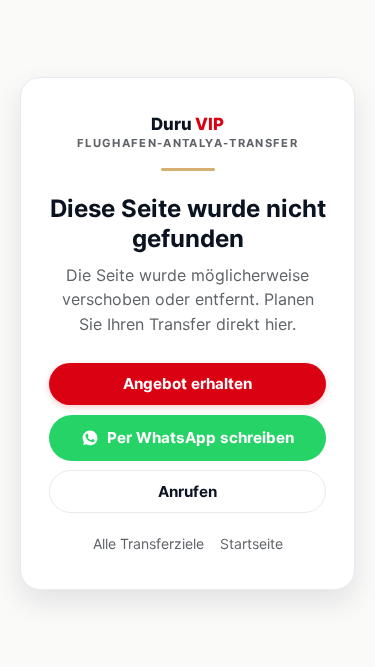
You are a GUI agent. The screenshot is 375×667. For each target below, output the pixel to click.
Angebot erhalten (187, 383)
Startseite (251, 543)
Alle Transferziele (148, 543)
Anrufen (187, 491)
